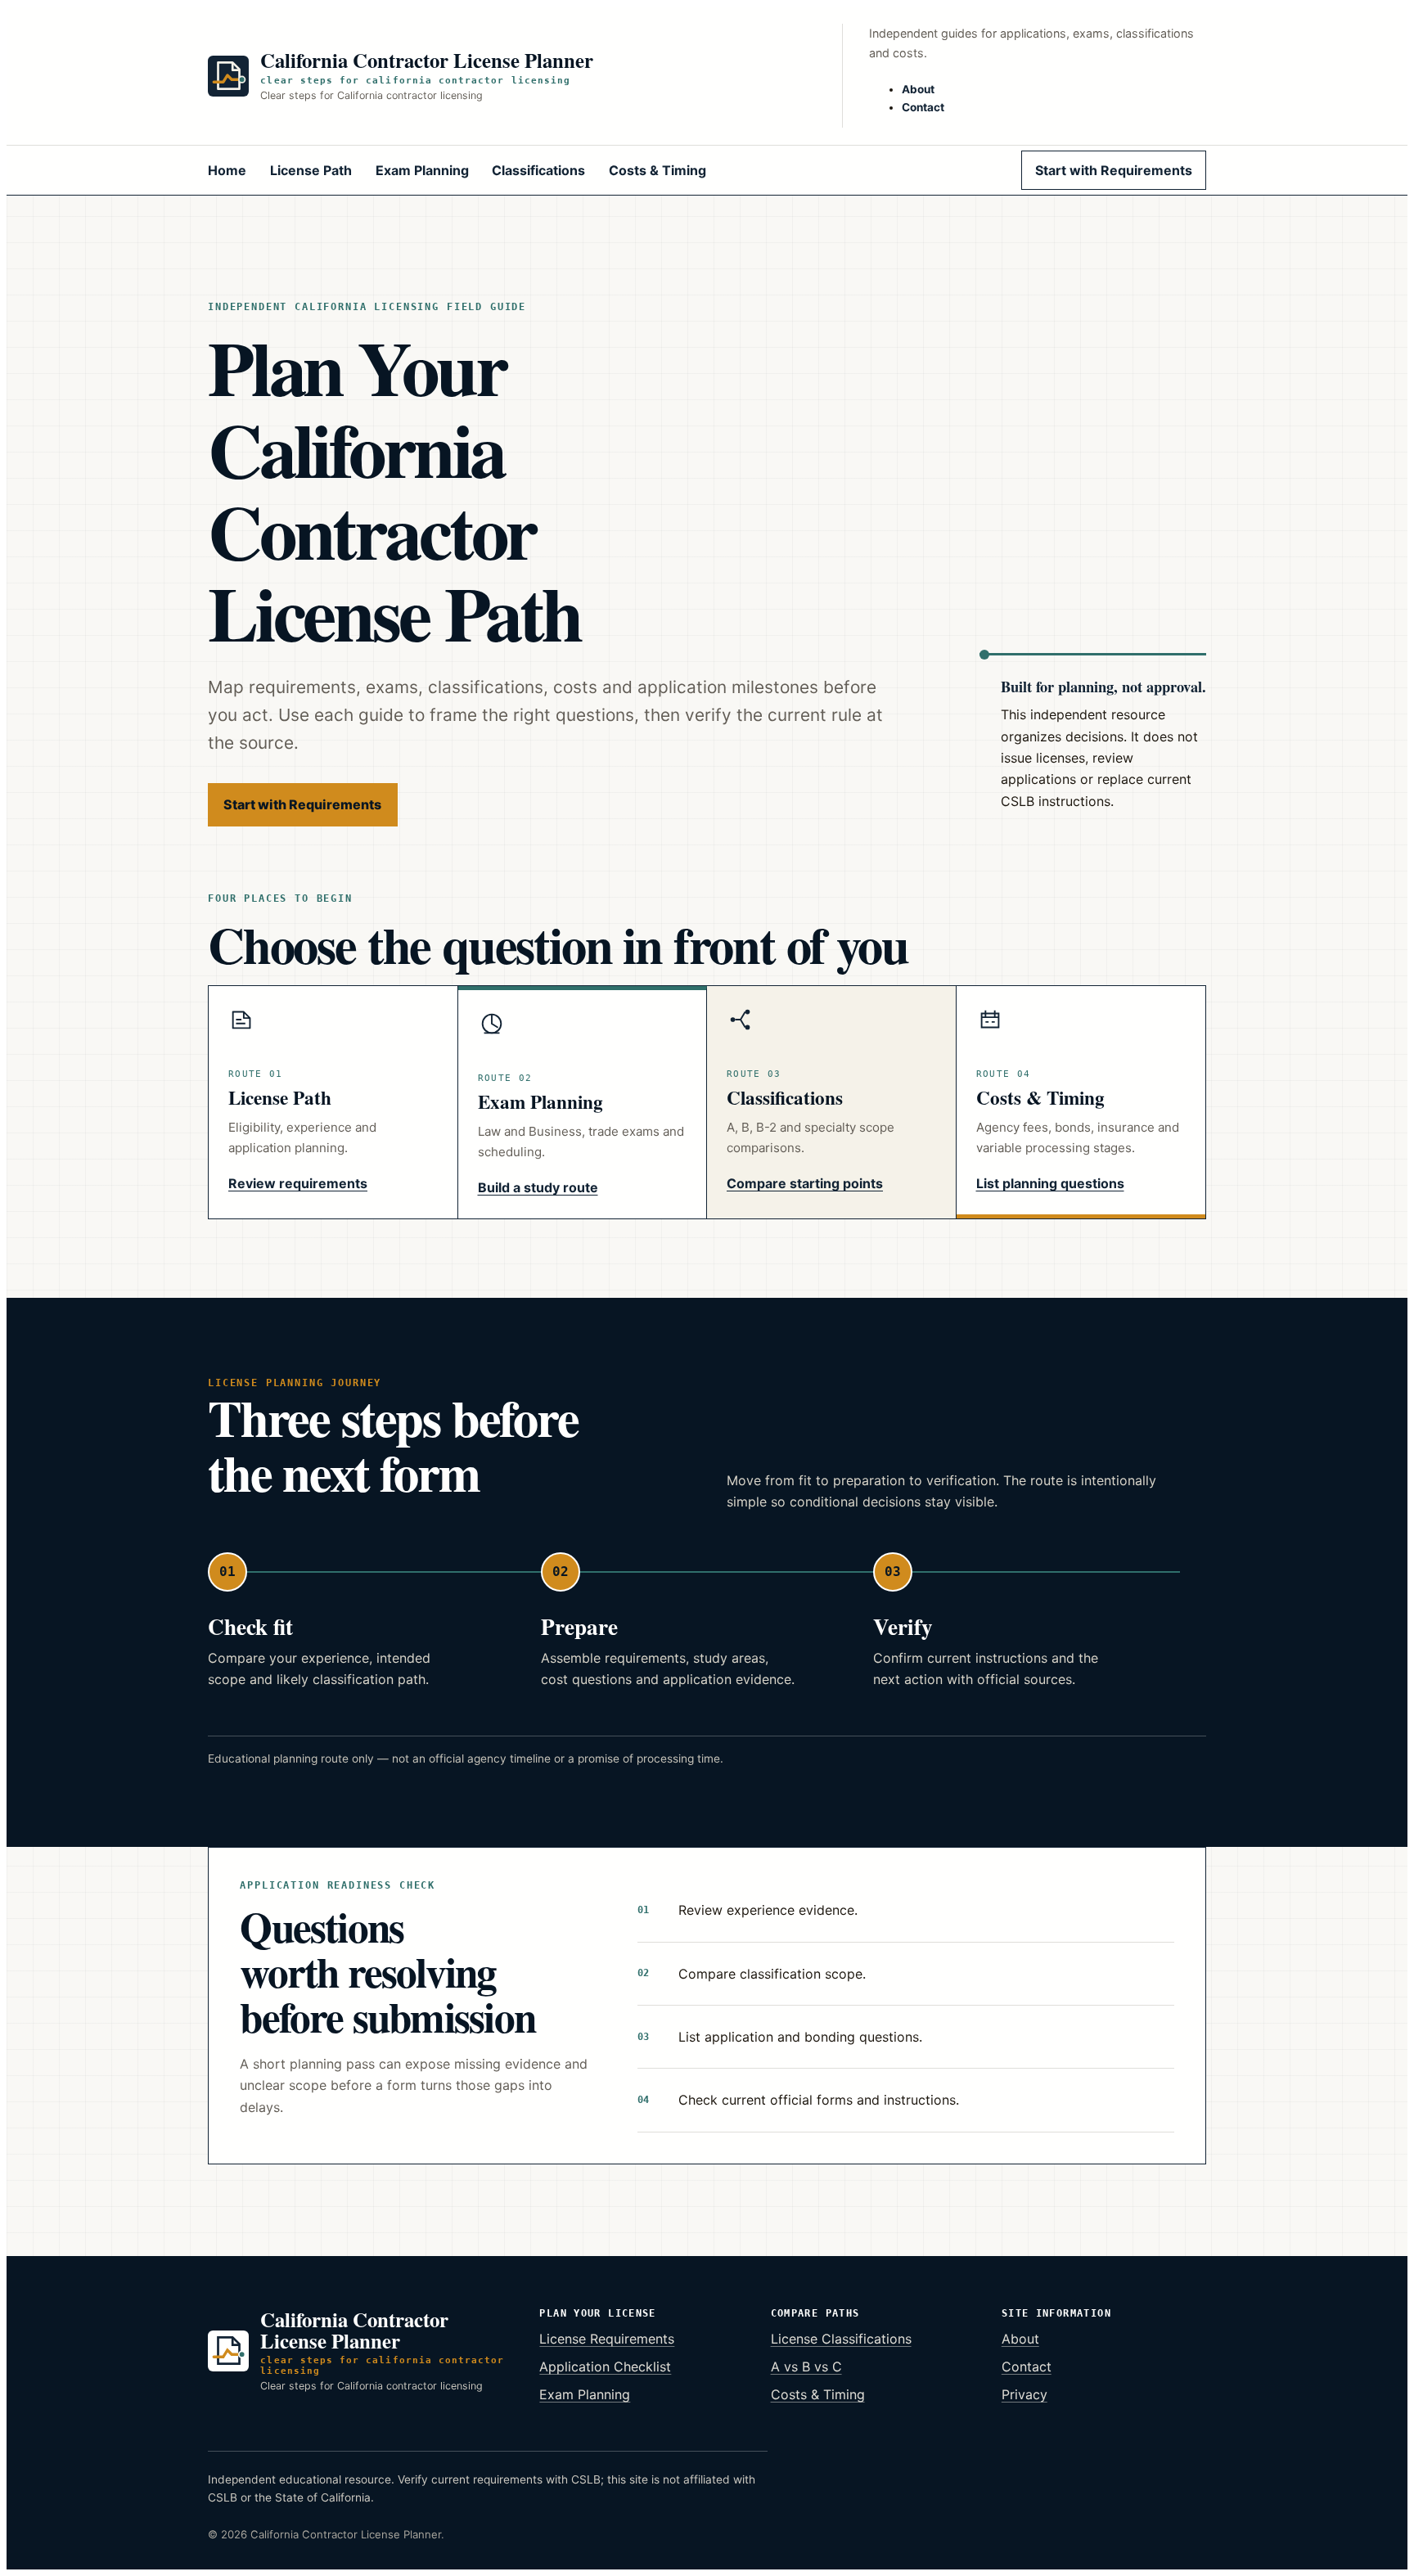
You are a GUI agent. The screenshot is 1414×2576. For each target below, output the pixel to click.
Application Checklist (605, 2367)
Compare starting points (805, 1183)
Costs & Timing (657, 170)
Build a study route (538, 1187)
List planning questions (1050, 1183)
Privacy (1024, 2394)
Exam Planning (422, 170)
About (918, 89)
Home (227, 170)
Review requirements (298, 1183)
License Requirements (607, 2339)
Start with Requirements (1114, 170)
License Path (311, 170)
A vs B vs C (806, 2367)
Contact (923, 107)
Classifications (538, 170)
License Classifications (841, 2339)
